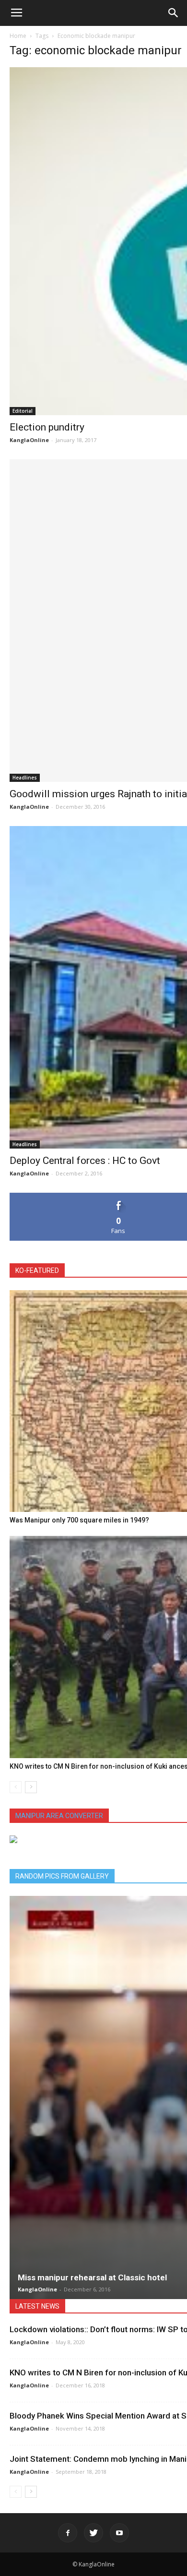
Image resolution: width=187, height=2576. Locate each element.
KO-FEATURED (37, 1270)
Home (18, 36)
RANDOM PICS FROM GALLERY (62, 1876)
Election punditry (47, 427)
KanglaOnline (29, 440)
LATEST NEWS (37, 2306)
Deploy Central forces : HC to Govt (85, 1161)
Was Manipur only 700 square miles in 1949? (79, 1520)
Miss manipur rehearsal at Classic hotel (92, 2277)
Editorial (23, 411)
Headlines (25, 778)
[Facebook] (68, 2533)
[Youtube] (119, 2533)
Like (119, 1196)
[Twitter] (93, 2533)
